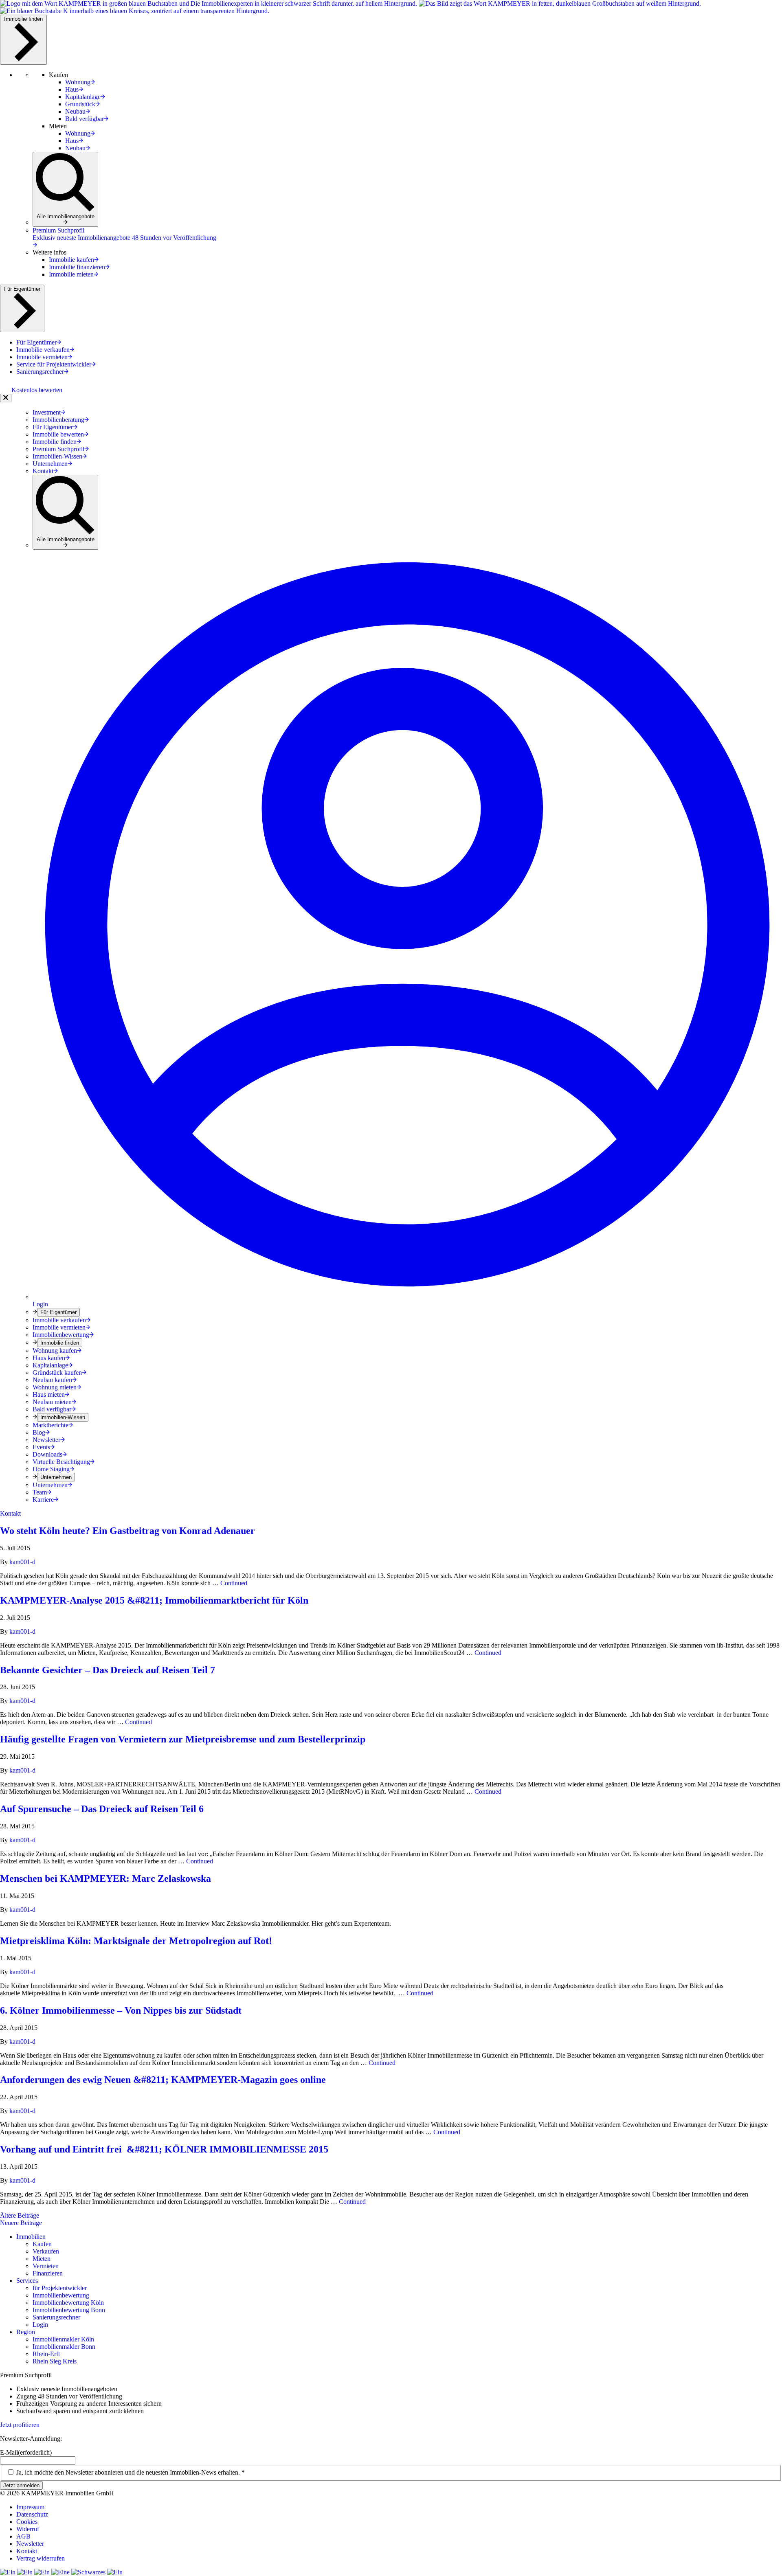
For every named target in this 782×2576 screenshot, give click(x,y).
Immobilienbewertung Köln (68, 2303)
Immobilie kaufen (71, 260)
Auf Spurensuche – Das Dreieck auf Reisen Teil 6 (102, 1809)
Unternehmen (50, 464)
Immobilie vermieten (59, 1327)
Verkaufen (46, 2251)
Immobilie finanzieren (77, 267)
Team (40, 1492)
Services (27, 2281)
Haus (72, 89)
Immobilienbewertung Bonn (69, 2310)
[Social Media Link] (9, 2572)
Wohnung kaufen (55, 1351)
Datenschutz (32, 2514)
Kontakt (43, 471)
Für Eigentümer (22, 289)
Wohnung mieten (55, 1387)
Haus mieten (49, 1394)
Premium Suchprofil (58, 449)
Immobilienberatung (58, 420)
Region (26, 2332)
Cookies (27, 2522)
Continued (234, 1583)
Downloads (47, 1454)
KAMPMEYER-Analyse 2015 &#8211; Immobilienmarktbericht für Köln (154, 1600)
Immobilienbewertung (61, 1335)
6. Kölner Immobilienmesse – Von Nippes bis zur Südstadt (121, 2010)
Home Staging (51, 1469)
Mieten (42, 2259)
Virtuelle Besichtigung (61, 1462)
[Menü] (6, 398)
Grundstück (80, 104)
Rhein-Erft (46, 2354)
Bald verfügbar (85, 119)
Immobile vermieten (42, 357)
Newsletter (46, 1440)
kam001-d (22, 1562)
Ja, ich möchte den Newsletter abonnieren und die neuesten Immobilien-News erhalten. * (131, 2472)
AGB (23, 2536)
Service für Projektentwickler (54, 364)
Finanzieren (48, 2273)
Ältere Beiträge (20, 2215)
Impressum (30, 2507)
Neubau (75, 111)
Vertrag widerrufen (41, 2558)
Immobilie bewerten (58, 434)
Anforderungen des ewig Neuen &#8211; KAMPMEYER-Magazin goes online (164, 2080)
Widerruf (28, 2529)
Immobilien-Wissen (57, 456)
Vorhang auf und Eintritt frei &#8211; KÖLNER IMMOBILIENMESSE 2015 (164, 2149)
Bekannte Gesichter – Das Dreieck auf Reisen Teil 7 (108, 1670)
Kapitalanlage (83, 97)
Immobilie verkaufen (43, 350)
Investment (47, 412)
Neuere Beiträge (21, 2223)
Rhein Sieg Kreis (55, 2361)
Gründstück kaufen (57, 1372)
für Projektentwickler (60, 2288)
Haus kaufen (49, 1358)
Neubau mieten (52, 1402)
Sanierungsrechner (40, 372)
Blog (39, 1432)
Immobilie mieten (71, 274)
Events (41, 1447)
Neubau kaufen (52, 1380)
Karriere (43, 1500)
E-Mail (26, 2452)
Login (40, 2325)
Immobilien (31, 2237)
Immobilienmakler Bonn (64, 2347)
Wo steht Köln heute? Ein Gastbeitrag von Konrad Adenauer (127, 1531)
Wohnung (78, 82)
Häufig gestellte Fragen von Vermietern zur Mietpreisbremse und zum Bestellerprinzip (183, 1739)
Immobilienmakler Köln (63, 2339)
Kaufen (42, 2244)
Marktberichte (51, 1425)
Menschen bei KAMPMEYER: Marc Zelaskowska (105, 1878)
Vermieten (46, 2266)
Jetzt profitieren (20, 2425)
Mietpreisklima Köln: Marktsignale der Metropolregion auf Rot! (136, 1941)
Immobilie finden (23, 19)
